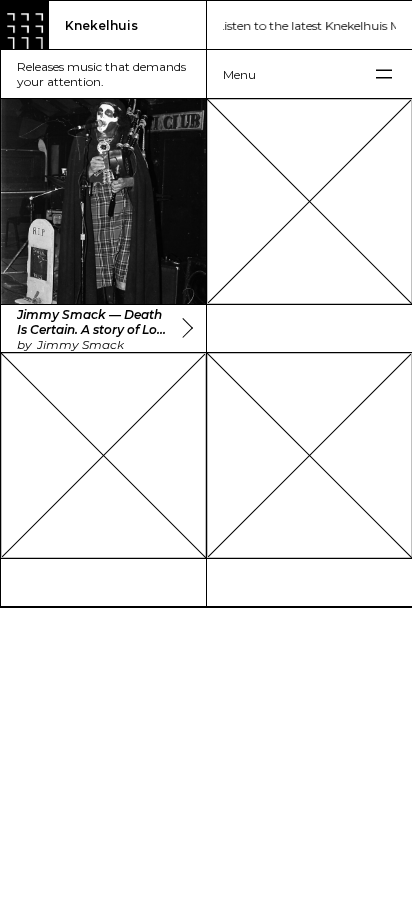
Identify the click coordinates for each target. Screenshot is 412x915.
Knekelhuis (101, 25)
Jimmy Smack (80, 344)
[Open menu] (309, 74)
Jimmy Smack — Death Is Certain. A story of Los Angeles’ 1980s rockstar (90, 322)
